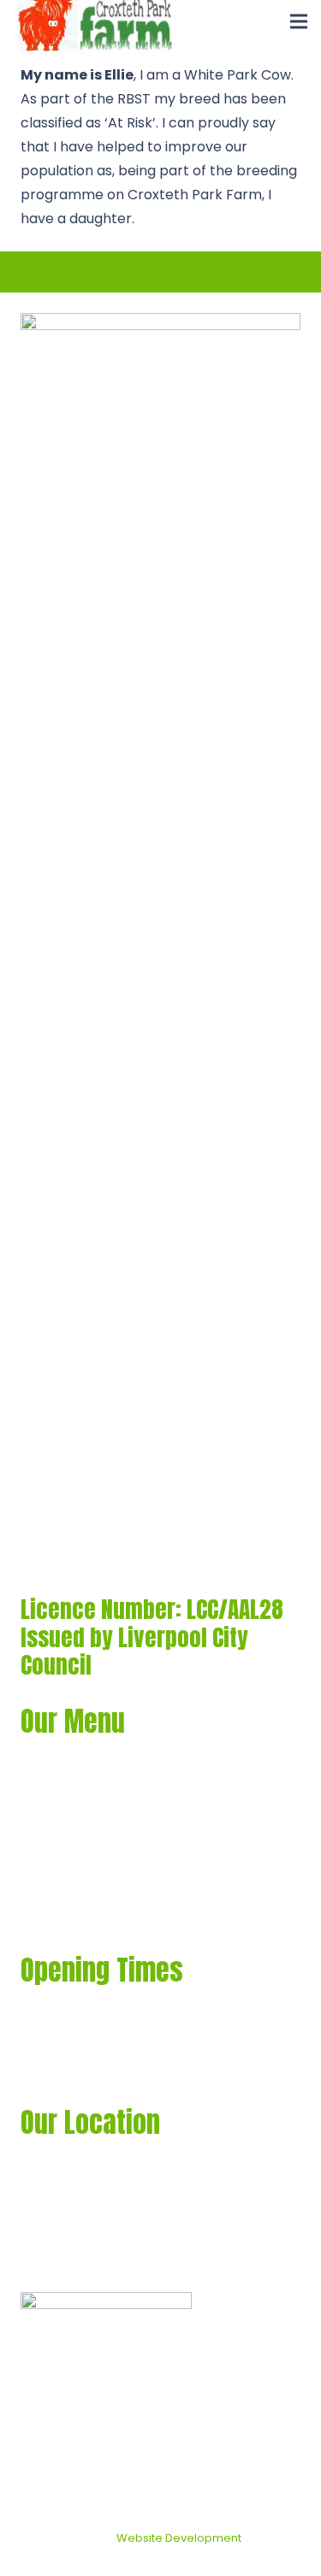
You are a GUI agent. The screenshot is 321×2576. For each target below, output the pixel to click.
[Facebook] (27, 2261)
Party (39, 1839)
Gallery (45, 1799)
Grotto (44, 1918)
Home (41, 1760)
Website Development (179, 2538)
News (39, 1879)
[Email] (96, 2261)
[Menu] (299, 21)
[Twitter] (62, 2261)
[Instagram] (131, 2262)
